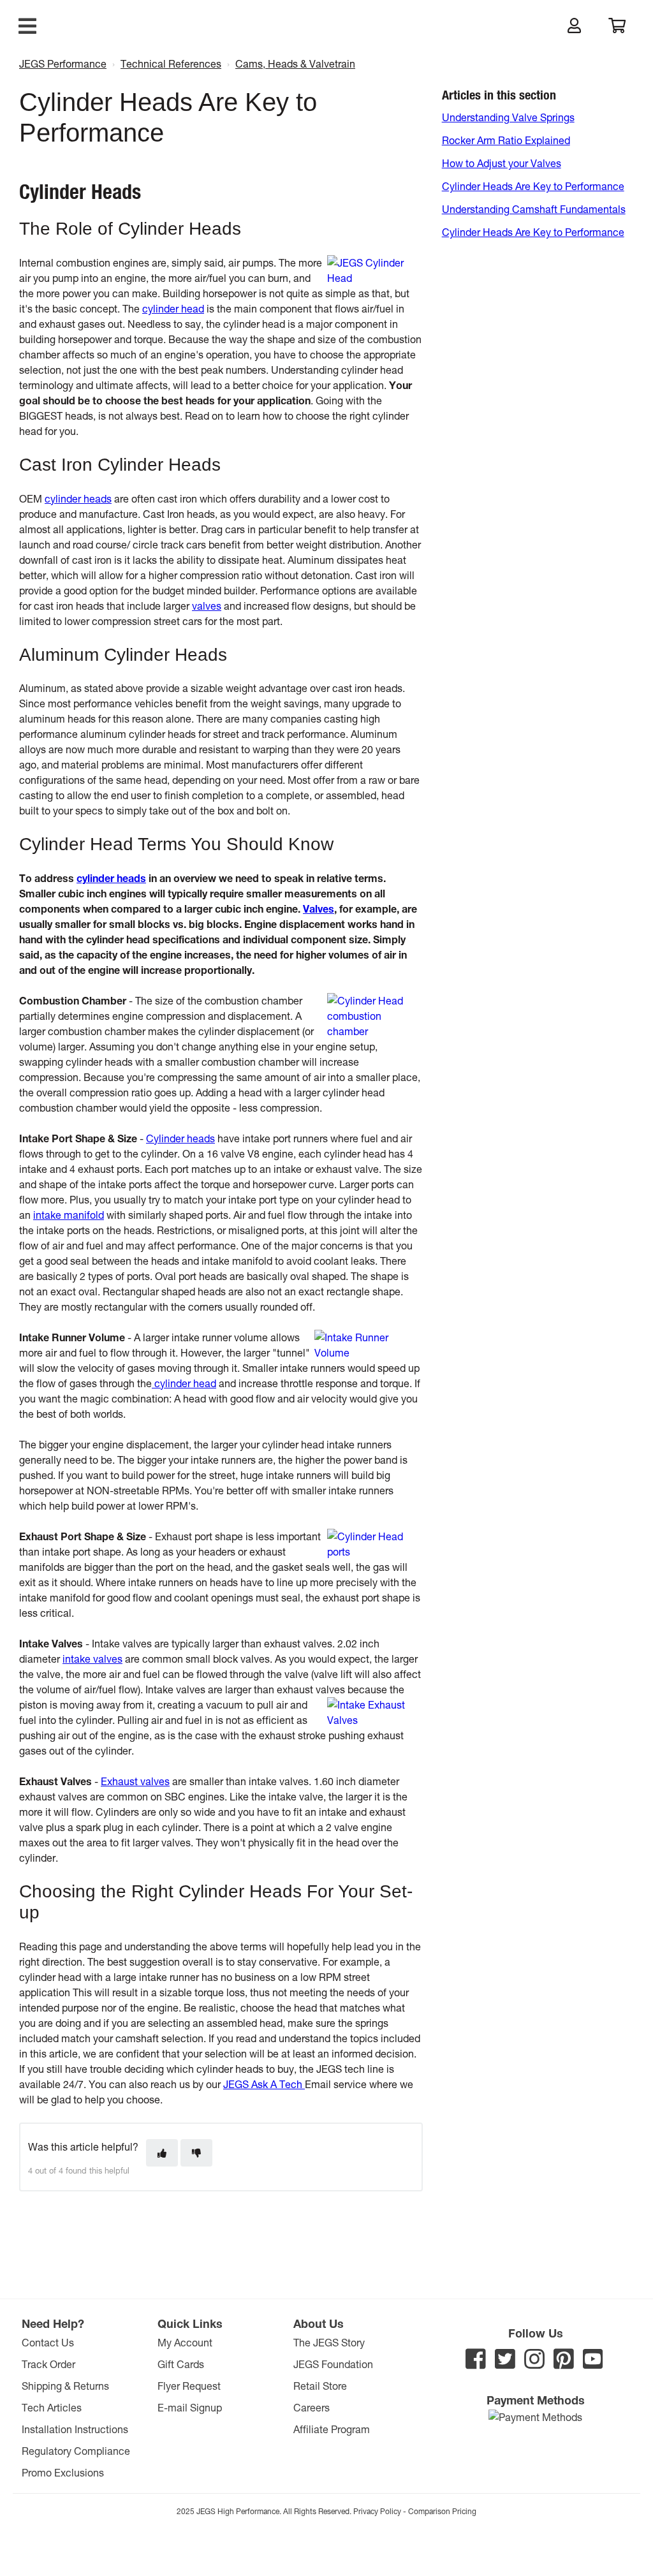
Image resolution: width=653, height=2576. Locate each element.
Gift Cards (181, 2364)
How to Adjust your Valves (502, 163)
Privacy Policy (377, 2511)
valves (207, 606)
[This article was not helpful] (196, 2153)
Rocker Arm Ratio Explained (506, 140)
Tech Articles (52, 2407)
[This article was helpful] (162, 2153)
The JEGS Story (329, 2342)
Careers (312, 2407)
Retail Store (320, 2386)
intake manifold (69, 1215)
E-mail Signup (190, 2407)
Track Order (48, 2364)
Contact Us (48, 2342)
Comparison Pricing (442, 2511)
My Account (185, 2342)
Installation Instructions (75, 2429)
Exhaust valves (135, 1781)
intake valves (92, 1659)
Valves (319, 909)
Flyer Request (189, 2386)
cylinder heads (78, 498)
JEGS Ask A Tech (264, 2084)
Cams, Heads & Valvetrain (295, 63)
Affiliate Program (332, 2429)
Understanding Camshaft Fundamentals (534, 209)
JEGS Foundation (333, 2364)
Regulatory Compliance (76, 2451)
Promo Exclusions (63, 2472)
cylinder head (173, 308)
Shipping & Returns (65, 2386)
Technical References (171, 63)
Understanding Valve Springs (508, 117)
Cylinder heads (180, 1138)
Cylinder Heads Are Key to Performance (533, 186)
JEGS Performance (63, 63)
